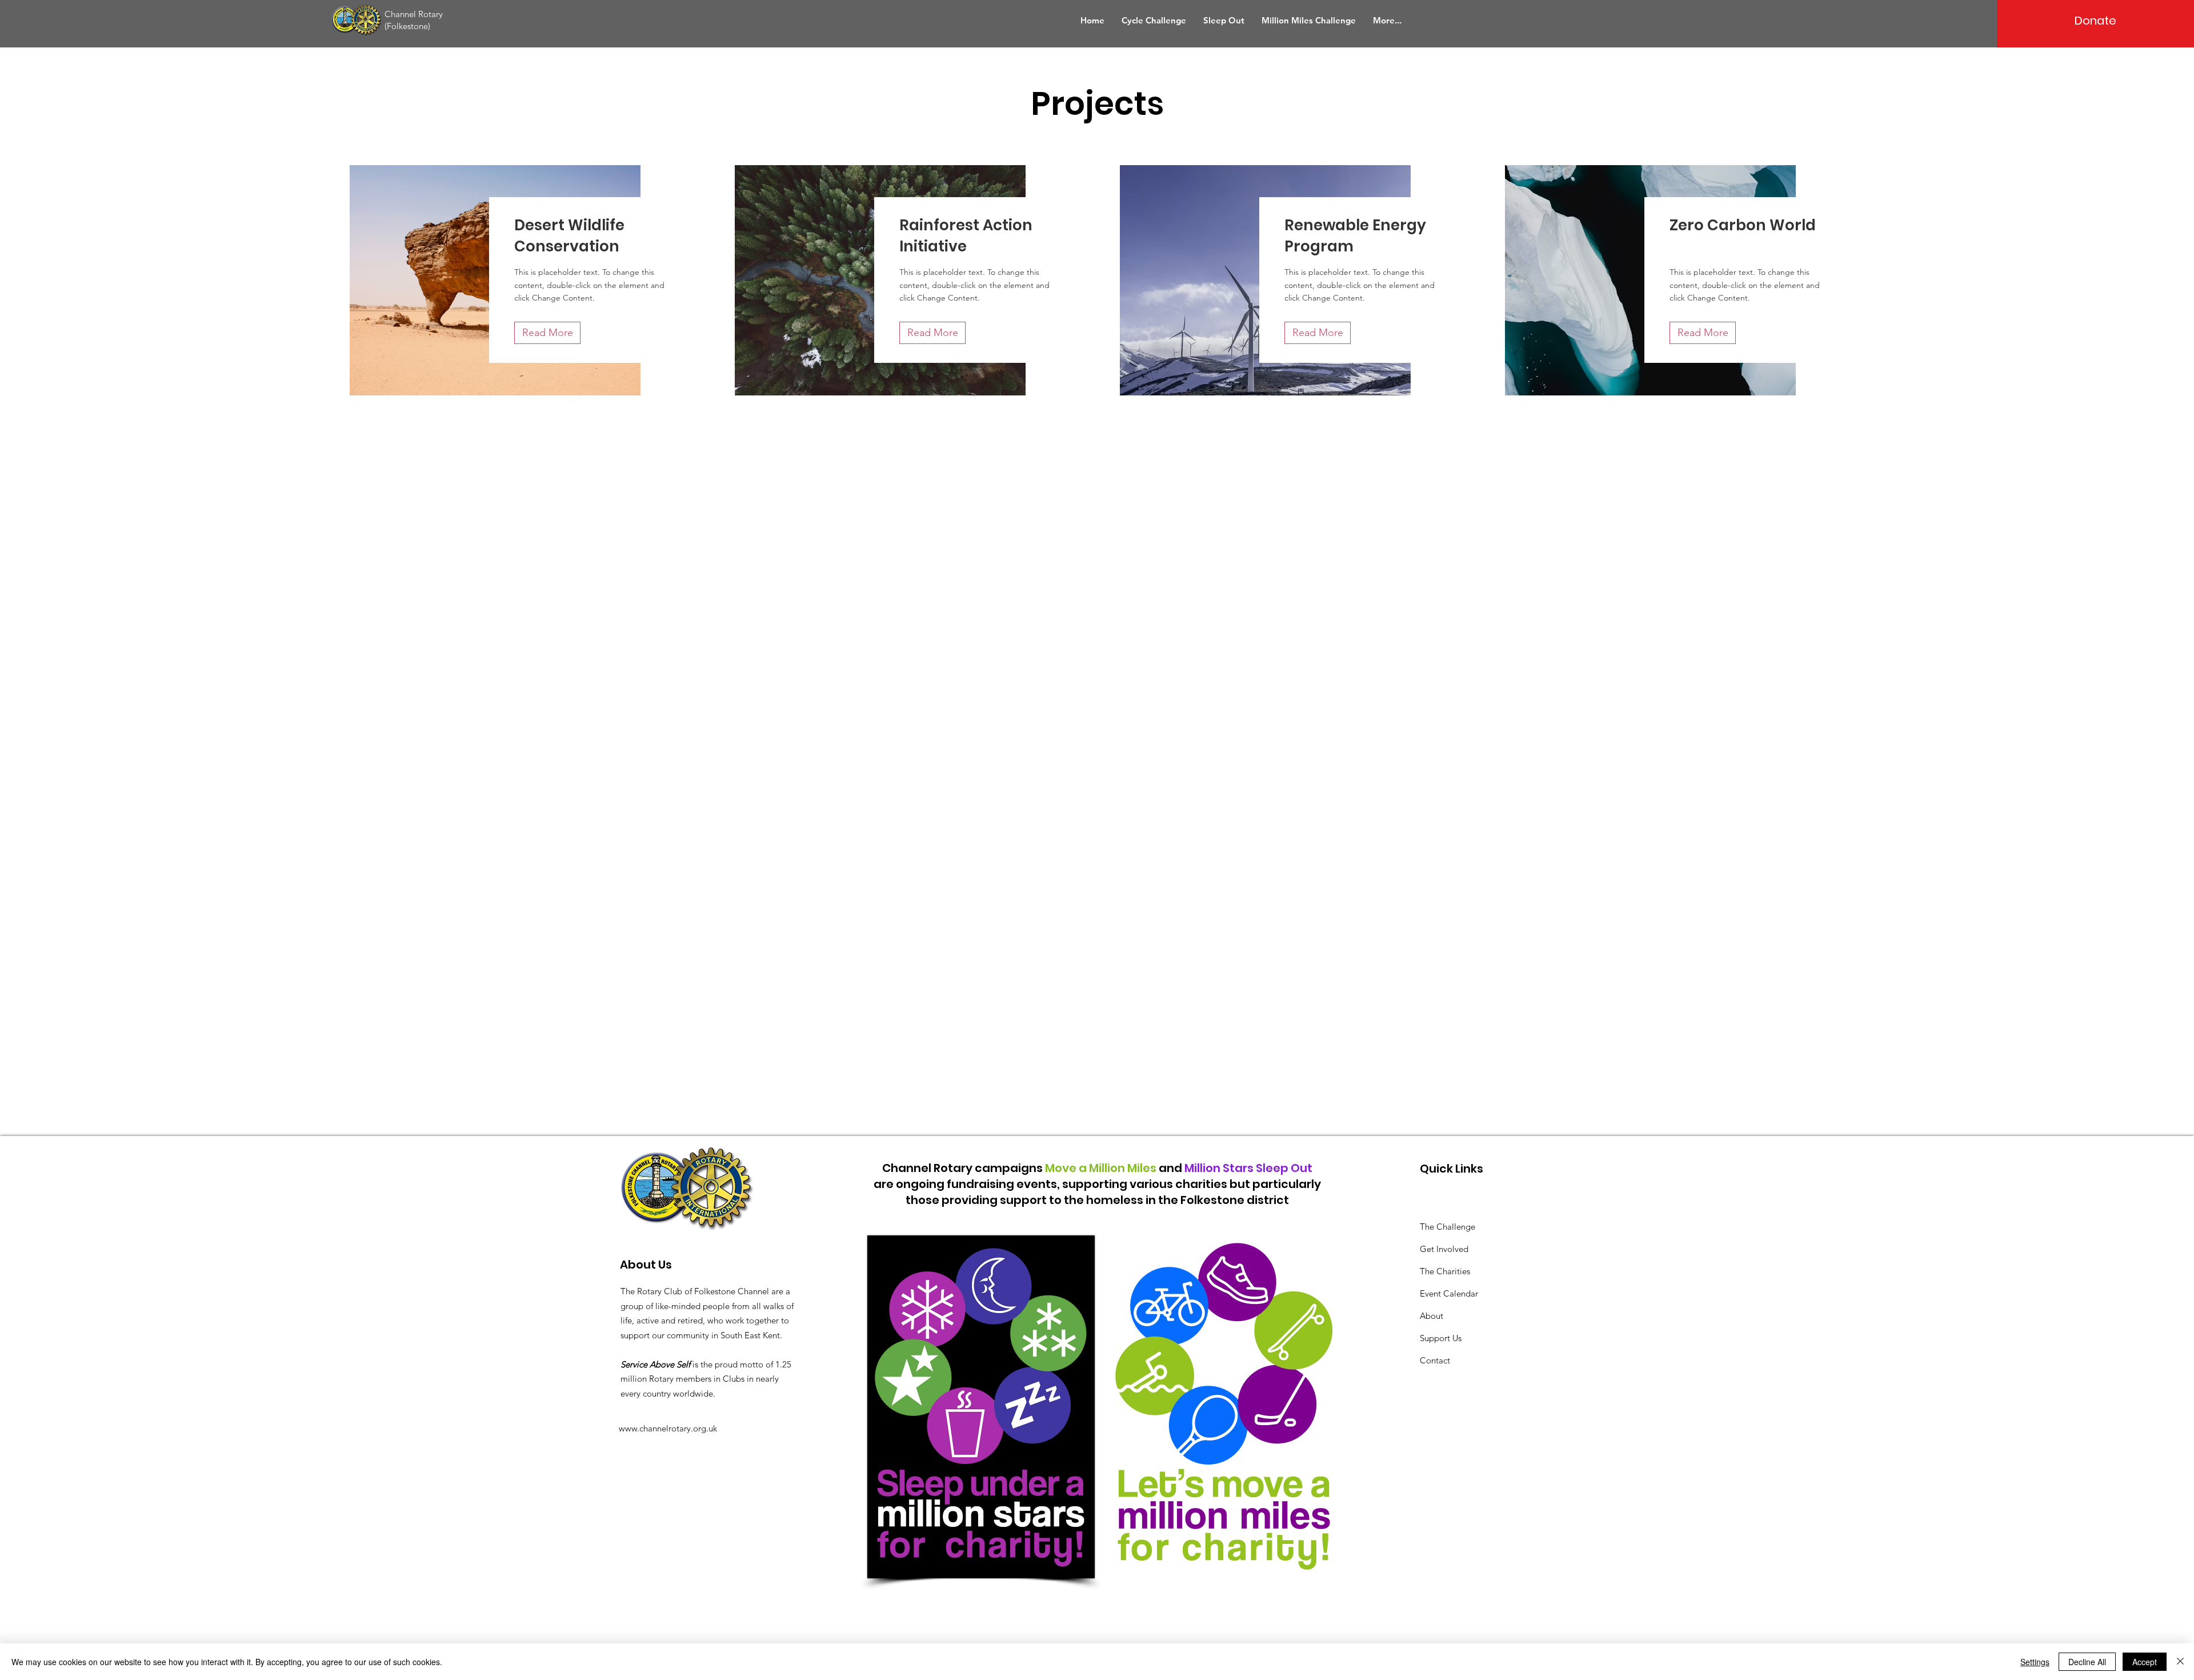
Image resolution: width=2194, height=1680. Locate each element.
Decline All (2087, 1662)
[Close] (2180, 1662)
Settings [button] (2035, 1662)
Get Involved (1444, 1249)
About (1432, 1316)
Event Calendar (1449, 1293)
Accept (2145, 1662)
